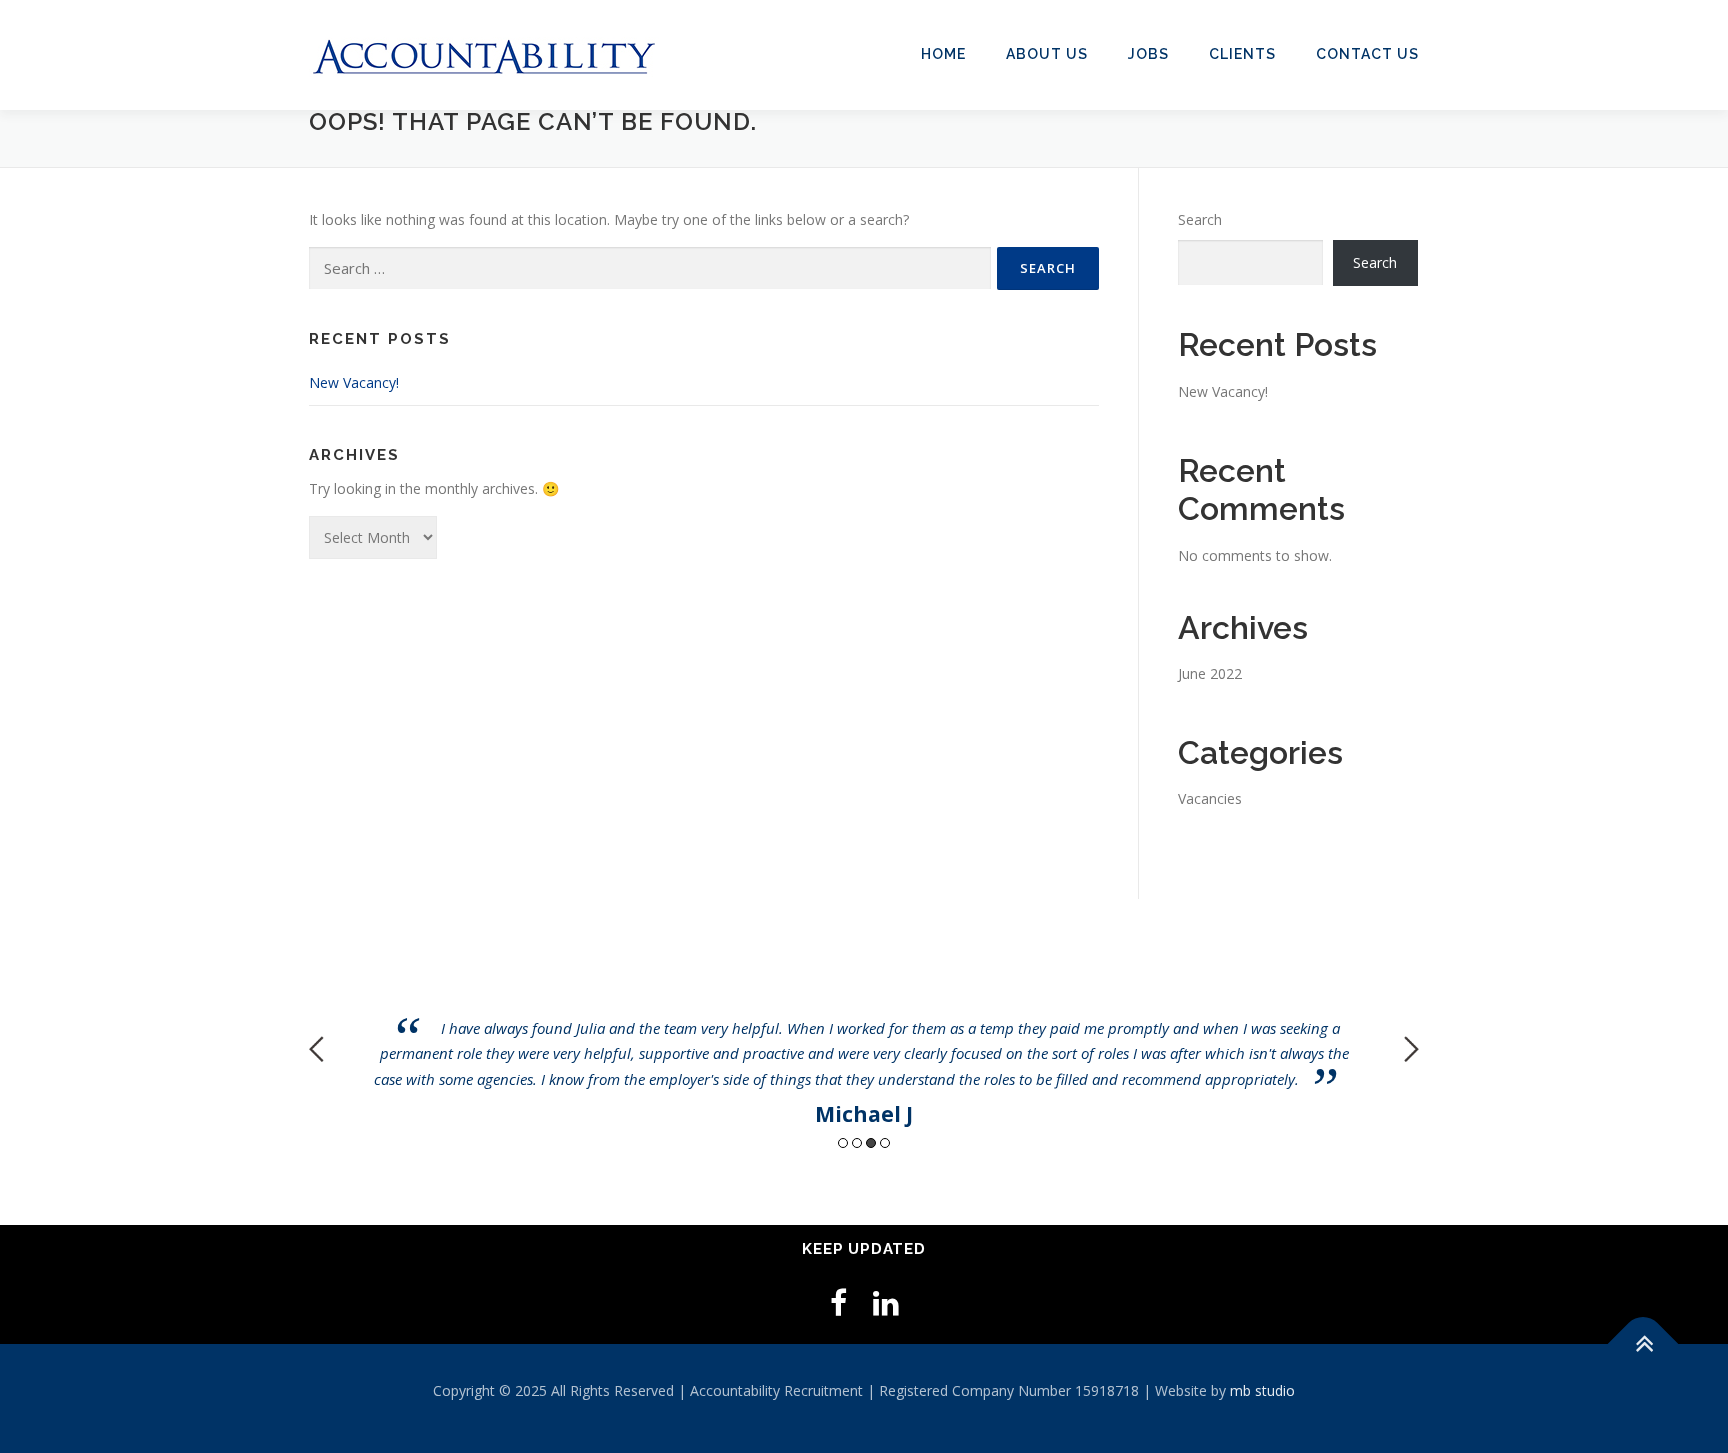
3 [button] (871, 1143)
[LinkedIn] (886, 1302)
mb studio (1262, 1390)
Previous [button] (316, 1049)
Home (943, 54)
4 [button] (885, 1143)
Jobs (1148, 54)
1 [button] (843, 1143)
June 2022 (1210, 673)
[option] (864, 1034)
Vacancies (1210, 798)
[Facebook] (838, 1302)
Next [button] (1411, 1049)
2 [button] (857, 1143)
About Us (1047, 54)
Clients (1242, 54)
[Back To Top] (1643, 1344)
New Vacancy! (354, 382)
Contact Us (1367, 54)
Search (1200, 219)
